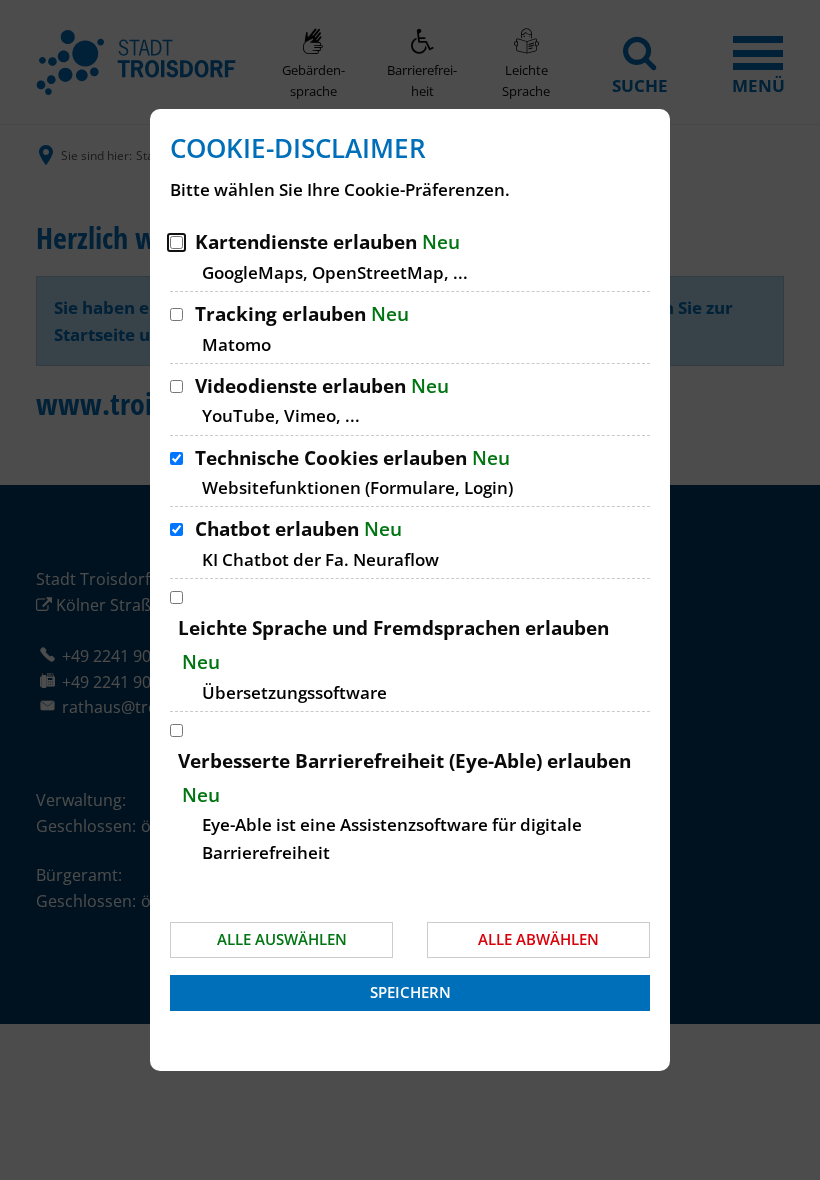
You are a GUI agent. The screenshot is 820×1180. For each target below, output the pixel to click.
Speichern (410, 992)
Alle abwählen (538, 939)
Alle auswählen (282, 939)
